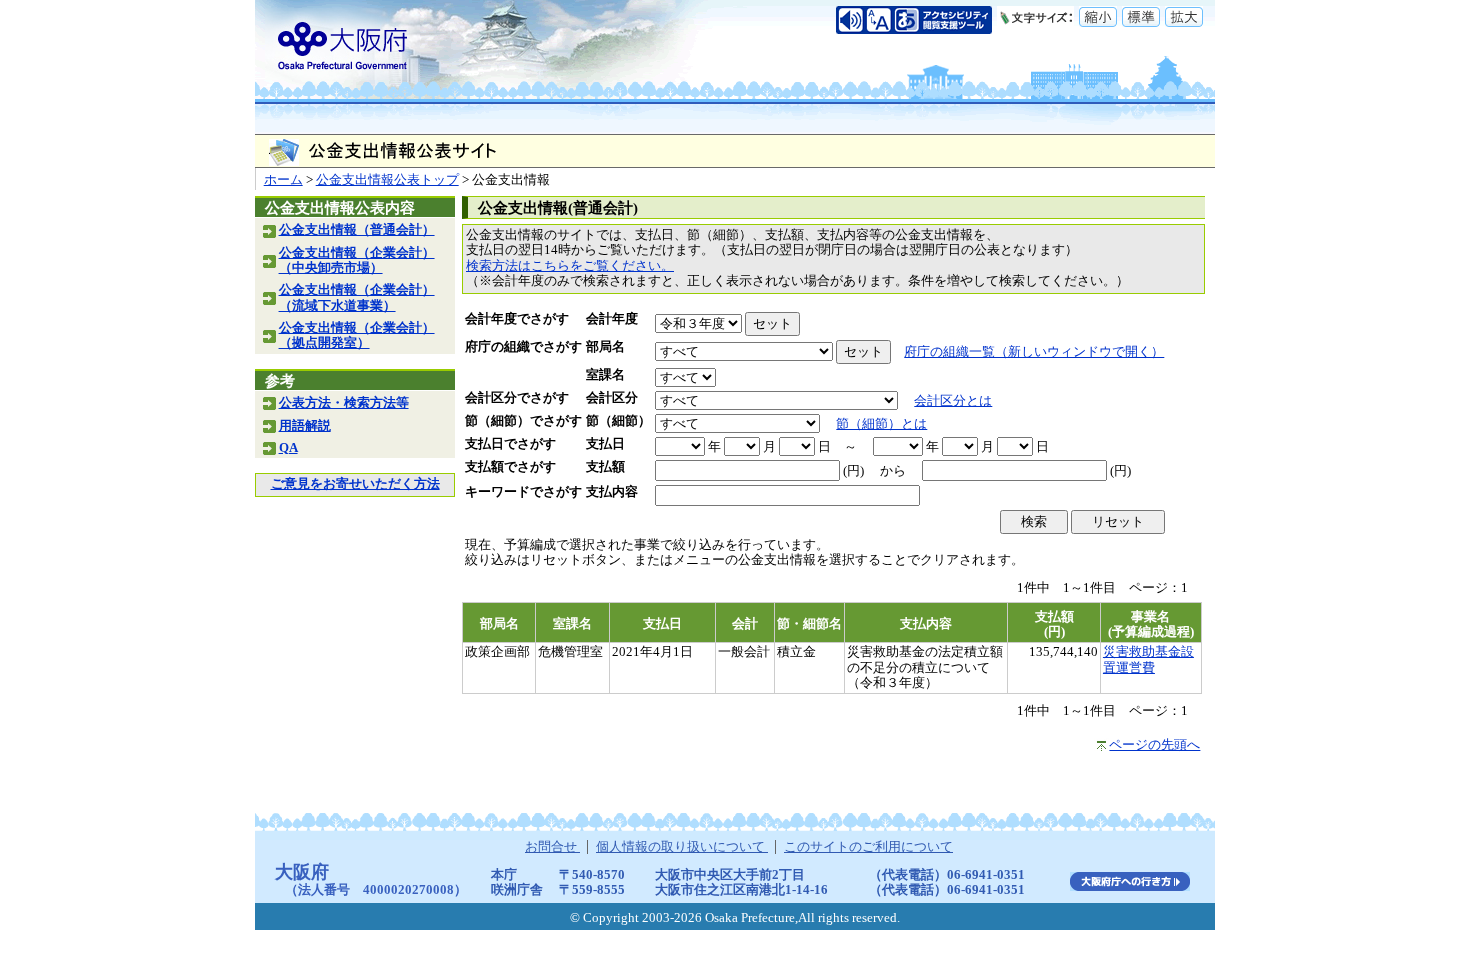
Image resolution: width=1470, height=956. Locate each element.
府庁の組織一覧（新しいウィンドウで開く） (1034, 352)
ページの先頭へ (1154, 745)
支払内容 (612, 492)
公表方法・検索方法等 (344, 403)
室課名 (605, 375)
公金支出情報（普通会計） (357, 230)
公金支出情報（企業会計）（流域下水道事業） (357, 297)
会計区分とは (953, 401)
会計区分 (612, 398)
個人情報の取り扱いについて (682, 847)
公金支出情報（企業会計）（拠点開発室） (357, 335)
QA (288, 448)
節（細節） (618, 421)
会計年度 (612, 319)
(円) (853, 471)
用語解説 (305, 426)
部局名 (605, 347)
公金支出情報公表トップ (387, 180)
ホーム (283, 180)
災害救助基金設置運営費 (1148, 659)
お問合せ (552, 847)
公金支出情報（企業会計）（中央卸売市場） (357, 260)
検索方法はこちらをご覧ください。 (570, 266)
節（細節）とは (881, 424)
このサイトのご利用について (868, 847)
